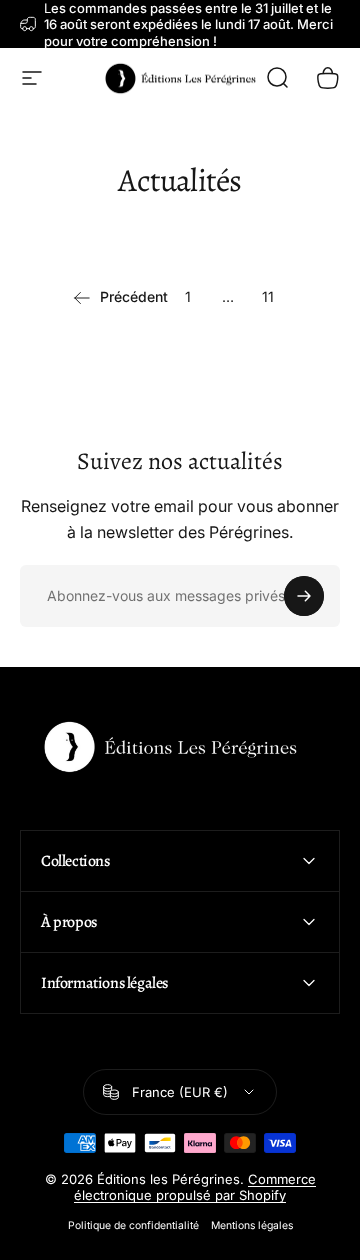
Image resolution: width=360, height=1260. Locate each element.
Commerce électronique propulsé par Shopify (195, 1187)
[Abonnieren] (304, 596)
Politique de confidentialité (133, 1225)
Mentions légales (252, 1225)
